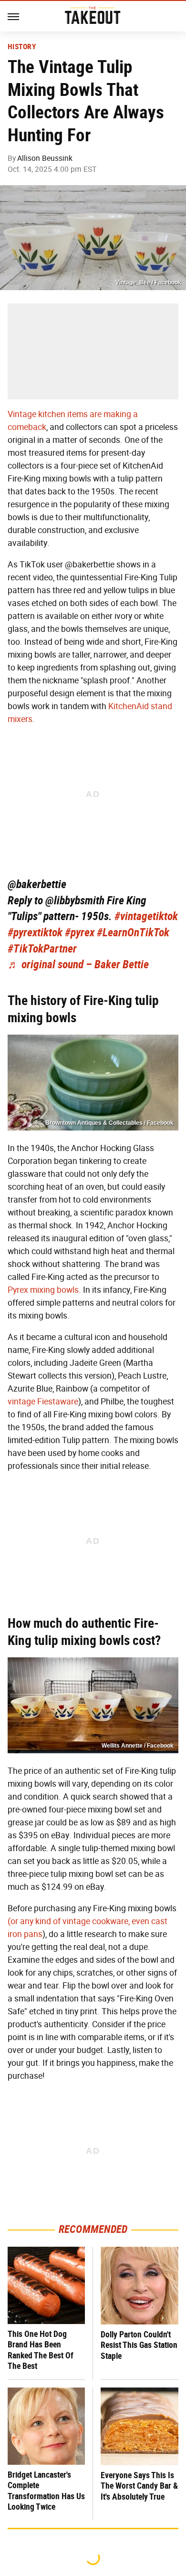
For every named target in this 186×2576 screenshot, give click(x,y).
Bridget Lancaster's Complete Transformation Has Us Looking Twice (46, 2491)
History (22, 47)
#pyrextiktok (35, 932)
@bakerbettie (37, 884)
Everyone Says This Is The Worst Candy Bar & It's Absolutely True (139, 2486)
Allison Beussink (45, 158)
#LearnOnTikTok (133, 932)
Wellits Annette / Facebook (138, 1746)
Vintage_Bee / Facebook (148, 283)
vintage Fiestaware (43, 1402)
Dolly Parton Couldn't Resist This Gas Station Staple (139, 2345)
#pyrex (80, 932)
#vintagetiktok (146, 916)
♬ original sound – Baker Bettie (78, 964)
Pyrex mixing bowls (43, 1290)
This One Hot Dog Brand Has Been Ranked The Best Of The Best (41, 2350)
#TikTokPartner (42, 949)
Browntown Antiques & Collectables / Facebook (109, 1123)
